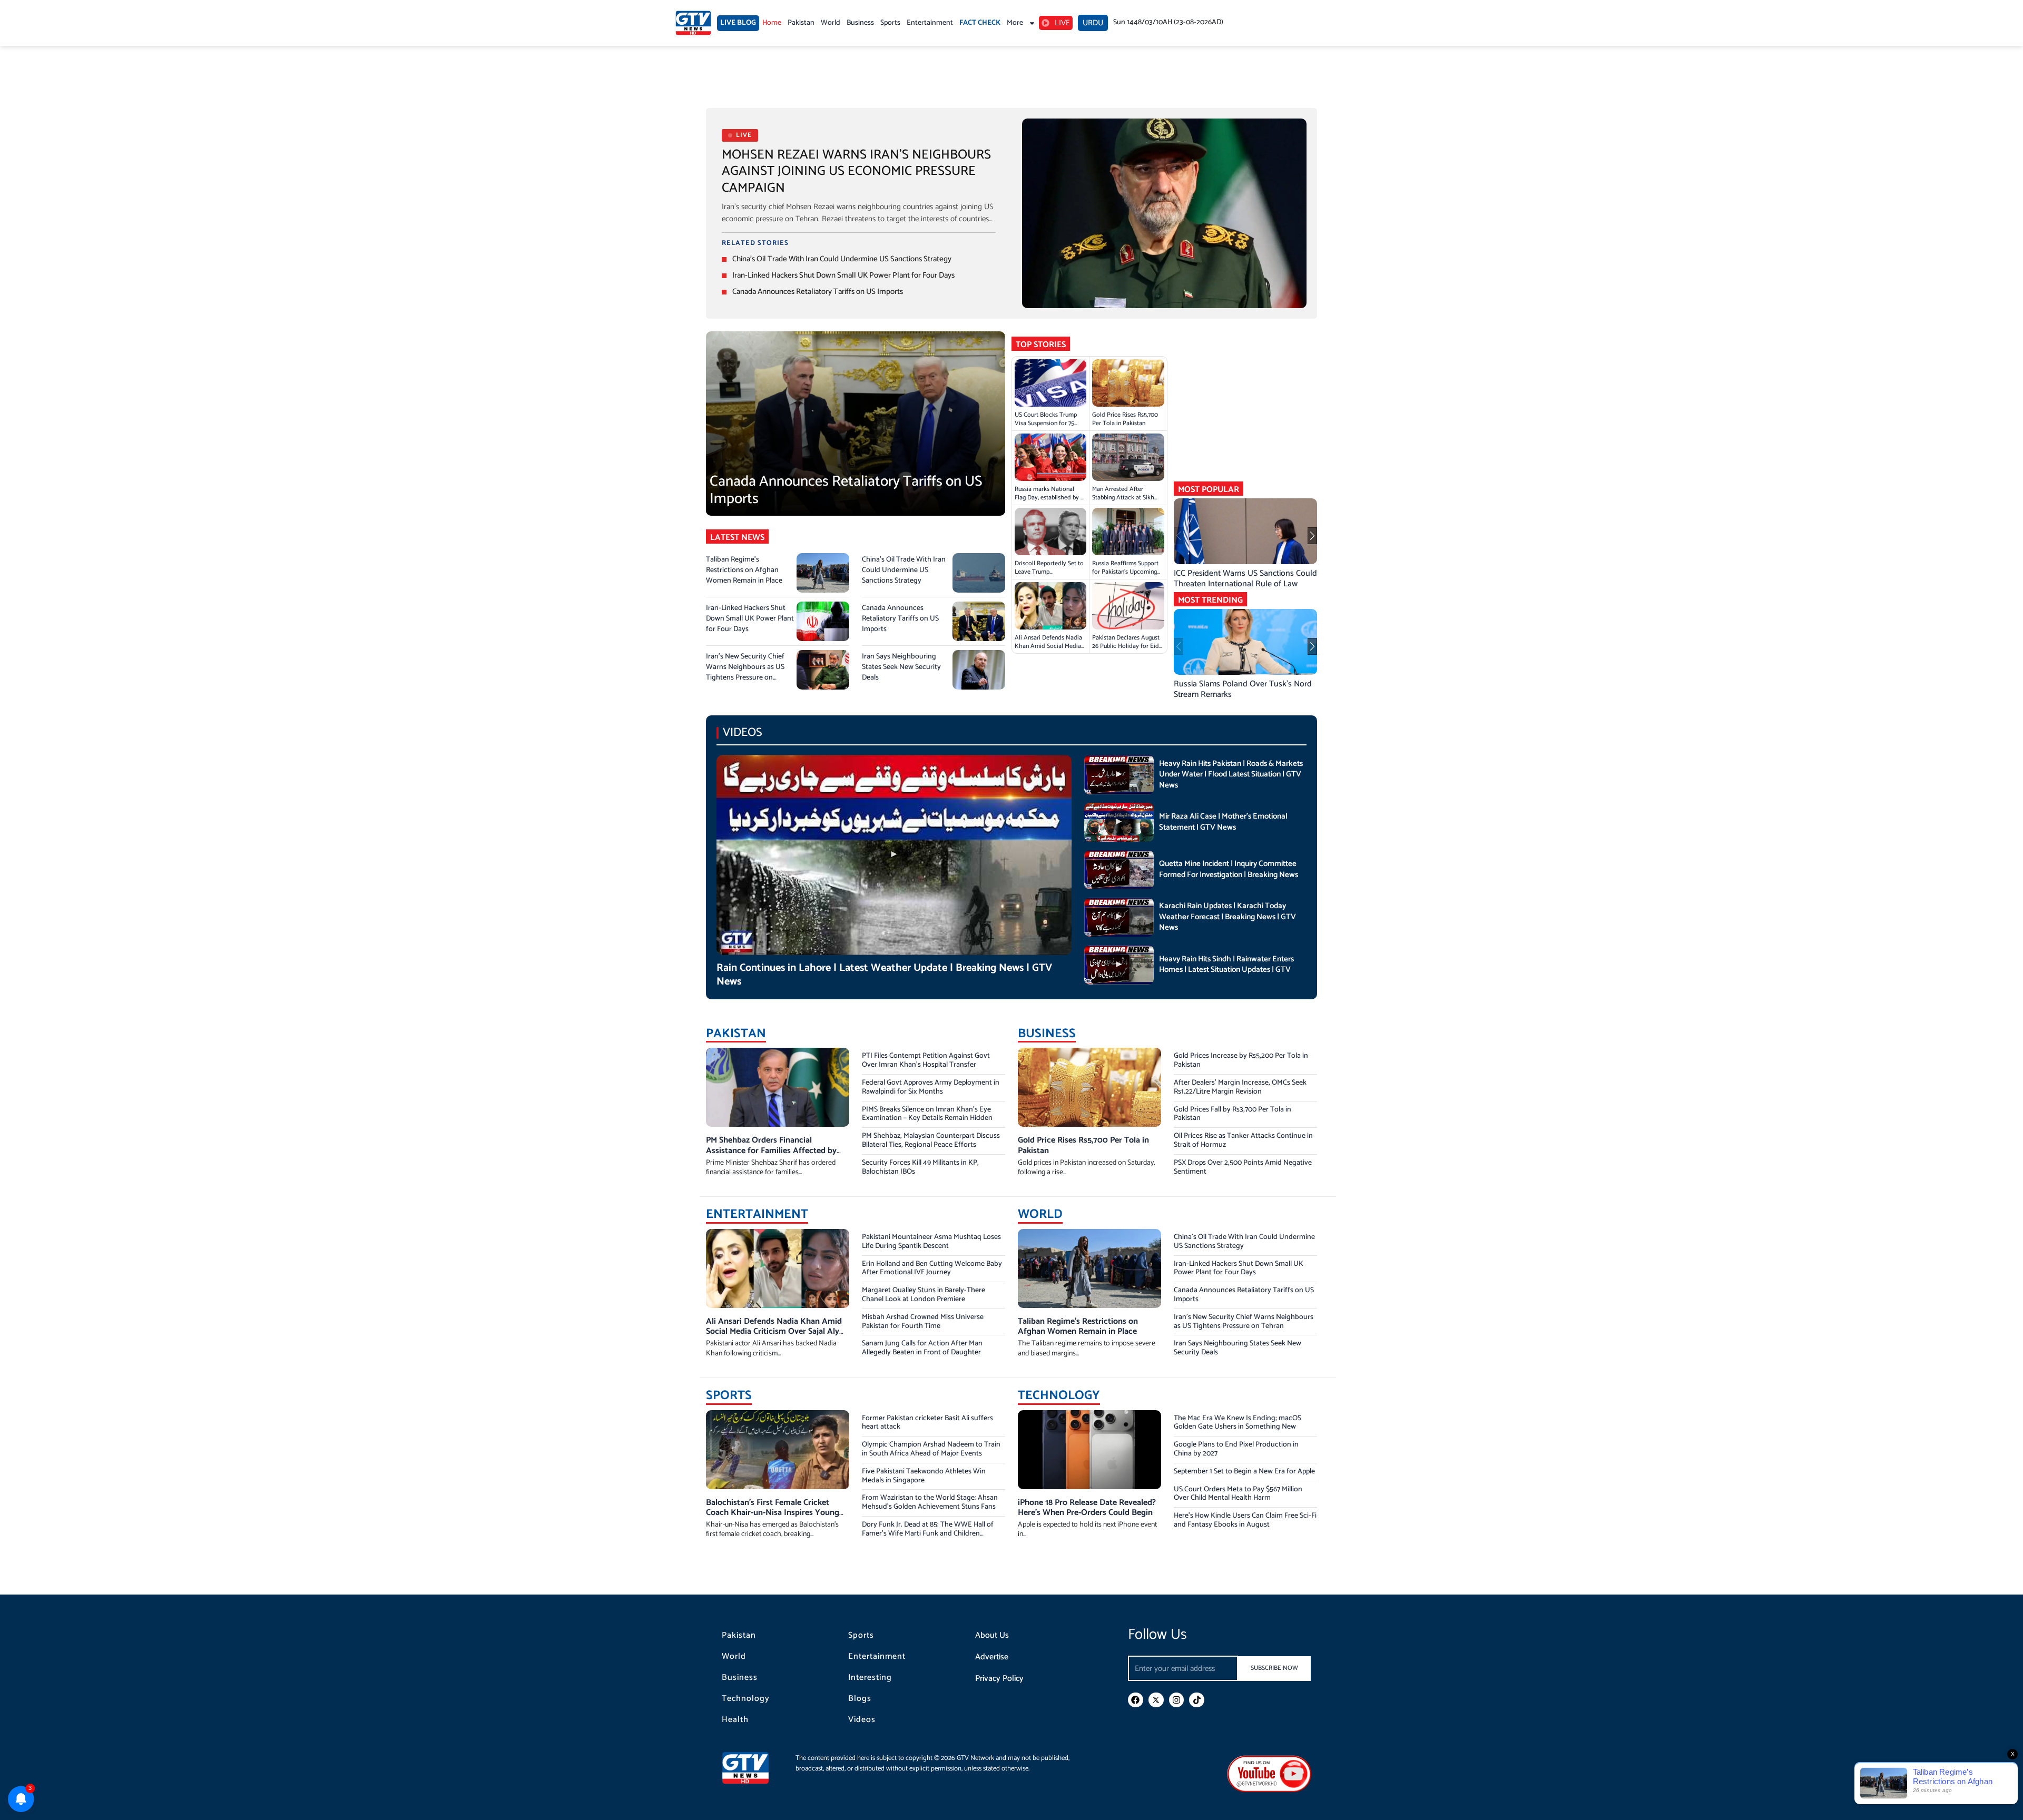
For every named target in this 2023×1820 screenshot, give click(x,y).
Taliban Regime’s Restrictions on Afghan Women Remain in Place (744, 570)
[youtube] (1269, 1773)
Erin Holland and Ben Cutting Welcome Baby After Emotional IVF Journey (932, 1268)
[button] (1312, 536)
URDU (1093, 23)
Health (735, 1720)
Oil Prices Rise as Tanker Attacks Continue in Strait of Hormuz (1243, 1140)
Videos (862, 1720)
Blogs (860, 1699)
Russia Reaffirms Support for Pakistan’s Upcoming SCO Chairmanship (1125, 572)
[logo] (693, 23)
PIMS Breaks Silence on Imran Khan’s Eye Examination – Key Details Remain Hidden (927, 1114)
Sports (890, 23)
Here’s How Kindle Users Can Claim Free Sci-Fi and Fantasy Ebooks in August (1245, 1520)
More (1015, 23)
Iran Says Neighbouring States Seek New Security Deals (901, 667)
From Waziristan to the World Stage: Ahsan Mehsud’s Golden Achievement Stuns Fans (930, 1502)
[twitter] (1156, 1700)
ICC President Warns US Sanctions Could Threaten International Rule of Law (1245, 579)
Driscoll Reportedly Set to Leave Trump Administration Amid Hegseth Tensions (1049, 576)
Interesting (870, 1678)
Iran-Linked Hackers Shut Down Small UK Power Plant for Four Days (843, 275)
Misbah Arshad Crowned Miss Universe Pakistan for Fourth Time (923, 1322)
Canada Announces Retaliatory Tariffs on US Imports (818, 292)
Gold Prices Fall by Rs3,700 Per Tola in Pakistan (1233, 1114)
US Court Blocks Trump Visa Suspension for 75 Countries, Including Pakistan (1046, 427)
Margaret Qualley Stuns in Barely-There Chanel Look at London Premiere (924, 1295)
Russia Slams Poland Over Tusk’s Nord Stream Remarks (1243, 689)
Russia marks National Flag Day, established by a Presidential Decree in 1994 (1050, 498)
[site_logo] (753, 1768)
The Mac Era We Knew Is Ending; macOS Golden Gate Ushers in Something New (1238, 1423)
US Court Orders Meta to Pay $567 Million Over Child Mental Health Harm (1238, 1494)
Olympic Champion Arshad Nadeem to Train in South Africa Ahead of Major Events (931, 1449)
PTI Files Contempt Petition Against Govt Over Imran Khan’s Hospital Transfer (926, 1060)
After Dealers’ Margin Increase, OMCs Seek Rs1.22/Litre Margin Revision (1240, 1087)
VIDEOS (743, 732)
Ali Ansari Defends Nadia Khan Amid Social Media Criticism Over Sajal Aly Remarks (1048, 650)
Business (860, 23)
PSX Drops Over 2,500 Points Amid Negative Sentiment (1243, 1167)
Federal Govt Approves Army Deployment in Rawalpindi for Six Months (931, 1087)
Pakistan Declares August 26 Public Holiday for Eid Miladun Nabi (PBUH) (1126, 646)
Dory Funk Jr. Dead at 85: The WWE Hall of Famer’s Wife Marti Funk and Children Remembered (928, 1534)
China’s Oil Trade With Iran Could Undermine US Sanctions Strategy (842, 259)
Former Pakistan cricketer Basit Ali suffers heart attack (927, 1423)
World (831, 23)
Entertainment (930, 23)
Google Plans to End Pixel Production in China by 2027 (1236, 1449)
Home (772, 23)
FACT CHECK (980, 23)
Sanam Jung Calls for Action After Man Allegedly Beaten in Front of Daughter (922, 1348)
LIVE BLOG (738, 23)
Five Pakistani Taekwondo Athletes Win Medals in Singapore (924, 1476)
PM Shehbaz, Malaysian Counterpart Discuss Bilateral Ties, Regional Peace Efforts (931, 1140)
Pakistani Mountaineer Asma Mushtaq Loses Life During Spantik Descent (931, 1242)
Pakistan (801, 23)
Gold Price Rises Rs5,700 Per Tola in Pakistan (1125, 419)
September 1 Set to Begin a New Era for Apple (1244, 1472)
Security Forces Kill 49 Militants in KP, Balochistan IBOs (920, 1167)
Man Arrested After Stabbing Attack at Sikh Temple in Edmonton (1123, 498)
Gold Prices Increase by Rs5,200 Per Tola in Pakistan (1241, 1060)
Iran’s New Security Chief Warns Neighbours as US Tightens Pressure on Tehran (745, 672)
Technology (746, 1699)
